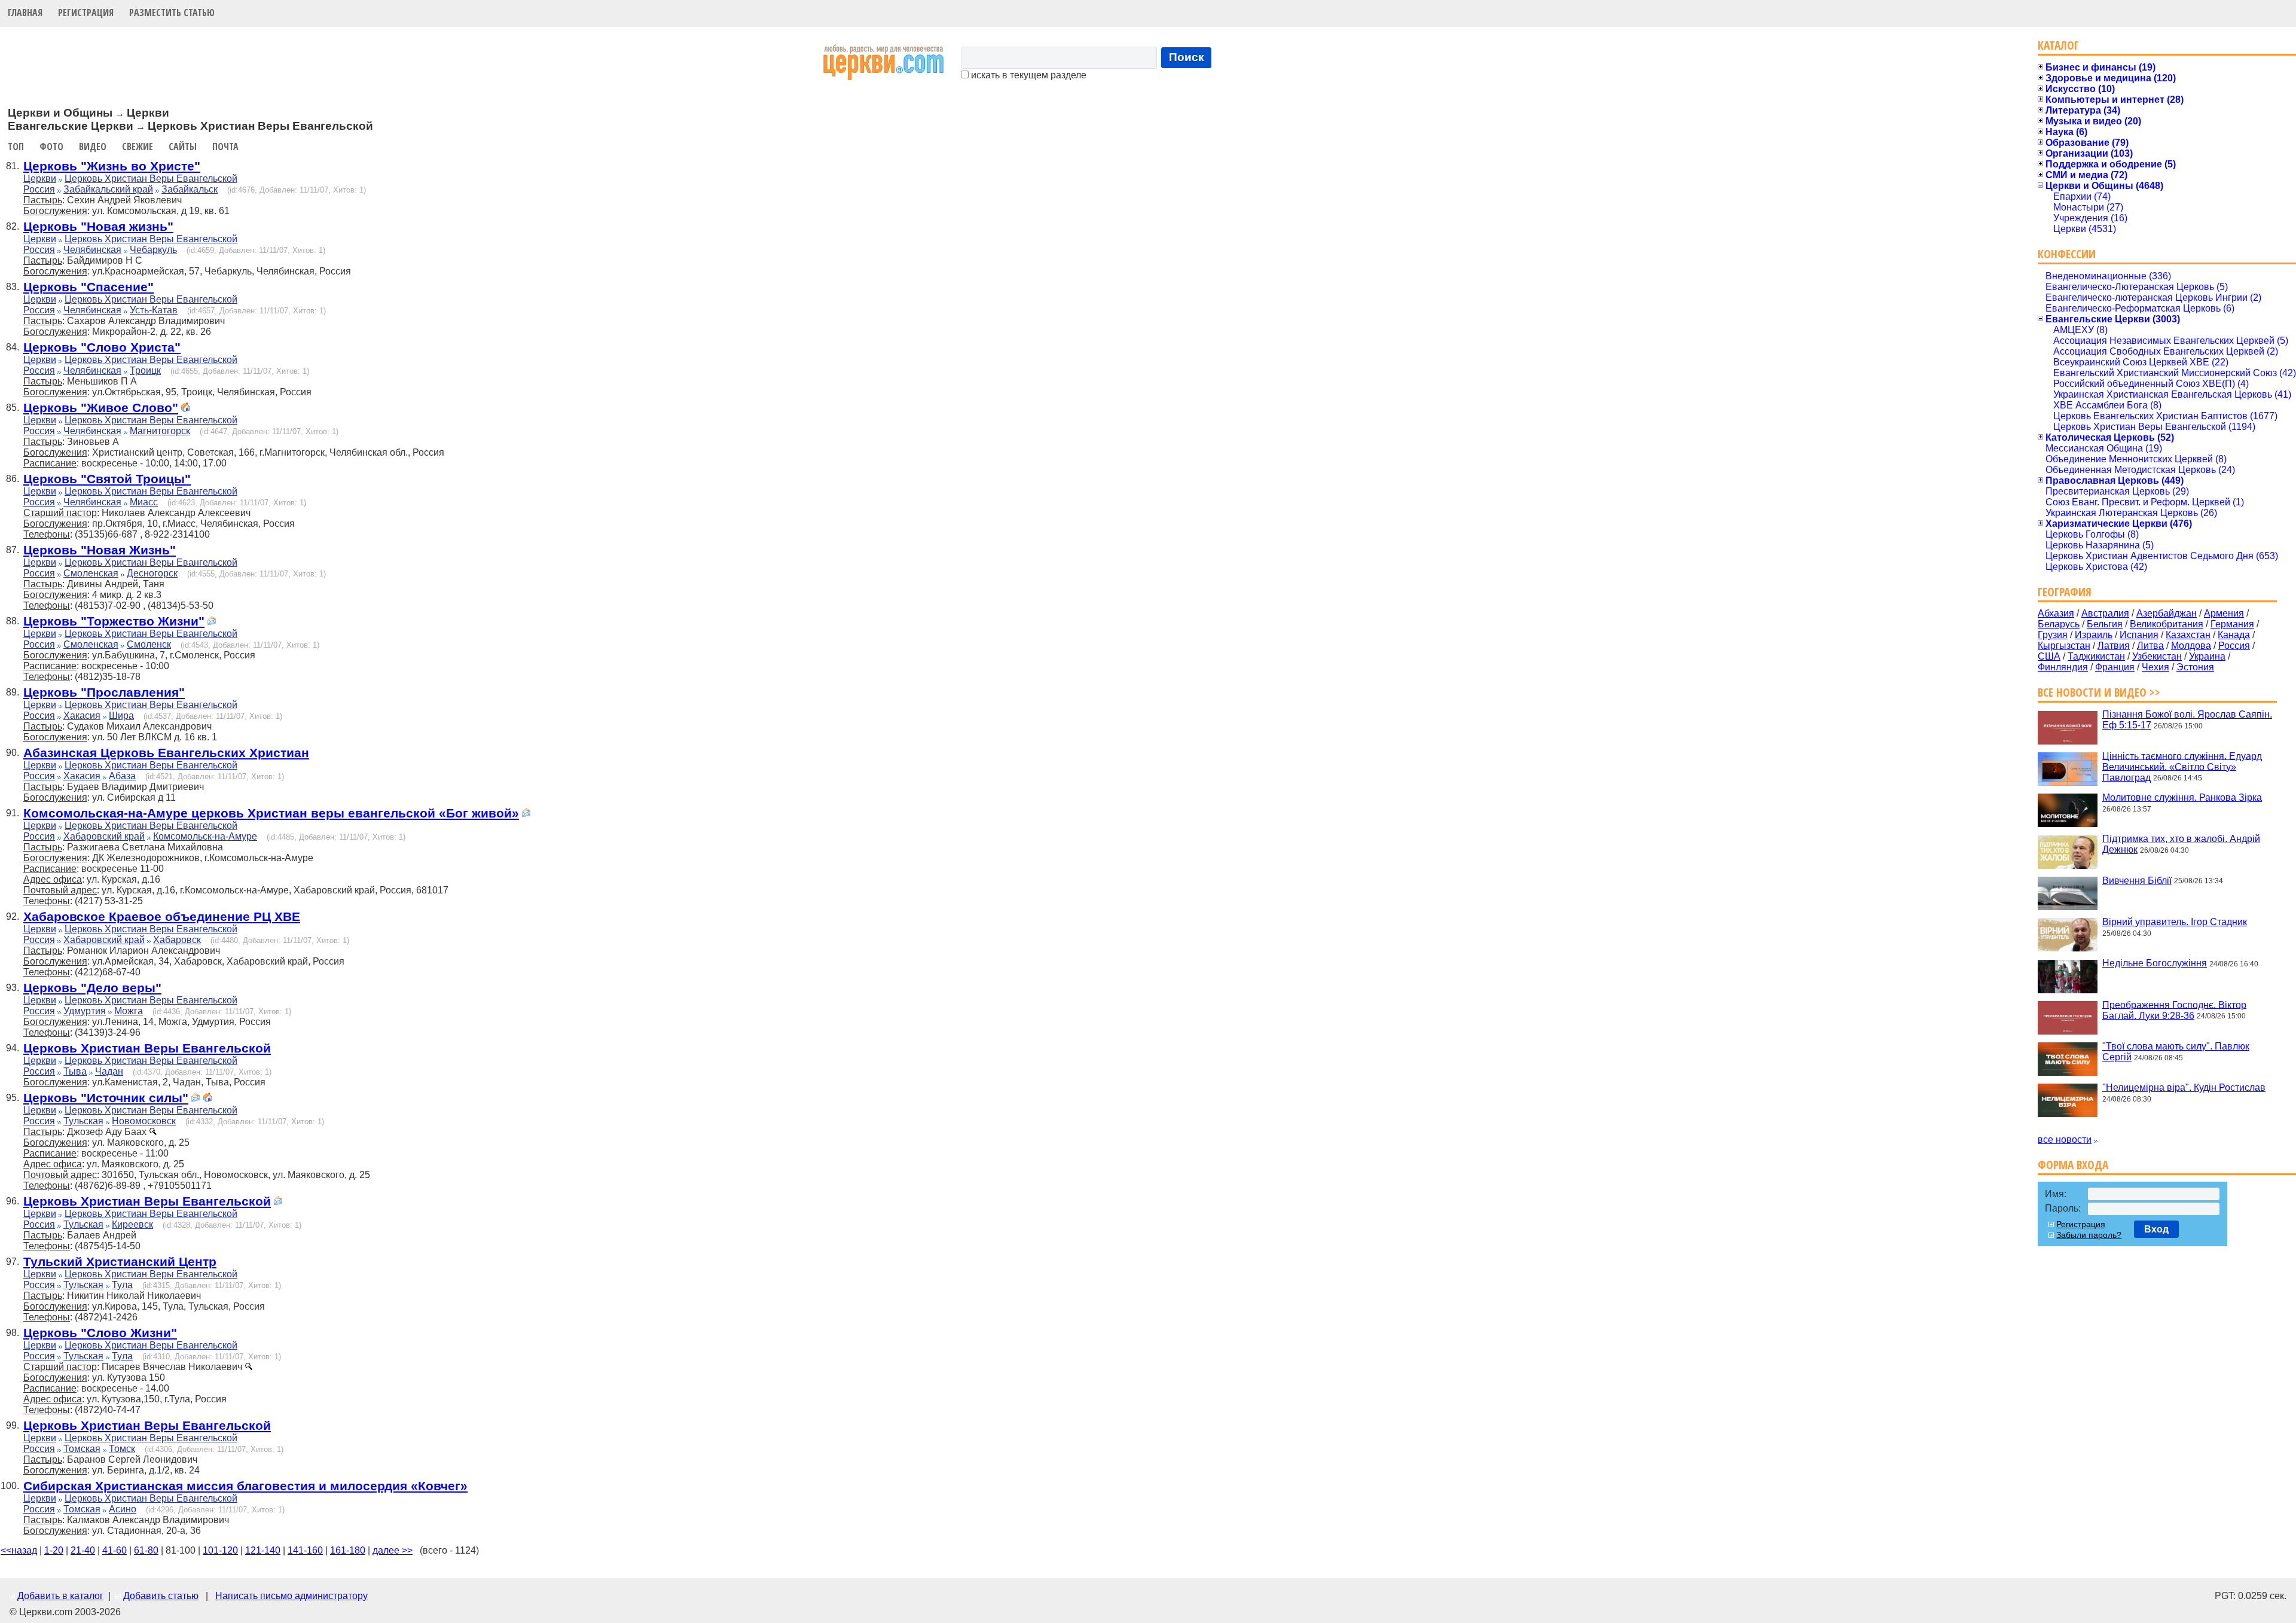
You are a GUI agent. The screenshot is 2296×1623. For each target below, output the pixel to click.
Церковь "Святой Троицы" (107, 479)
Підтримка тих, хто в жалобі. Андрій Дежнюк (2181, 844)
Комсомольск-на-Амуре (205, 836)
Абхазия (2056, 613)
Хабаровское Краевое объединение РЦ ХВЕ (162, 916)
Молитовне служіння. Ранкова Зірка (2182, 797)
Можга (129, 1011)
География (2065, 592)
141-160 (305, 1550)
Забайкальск (190, 189)
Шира (121, 716)
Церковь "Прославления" (104, 692)
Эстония (2195, 667)
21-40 (83, 1550)
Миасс (144, 502)
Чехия (2155, 667)
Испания (2139, 635)
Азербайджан (2167, 613)
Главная (25, 13)
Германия (2232, 624)
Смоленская (91, 573)
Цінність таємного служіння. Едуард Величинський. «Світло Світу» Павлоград (2182, 766)
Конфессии (2067, 254)
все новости (2065, 1140)
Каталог (2058, 45)
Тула (122, 1285)
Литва (2150, 646)
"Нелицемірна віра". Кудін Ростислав (2184, 1087)
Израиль (2094, 635)
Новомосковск (144, 1121)
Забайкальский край (108, 189)
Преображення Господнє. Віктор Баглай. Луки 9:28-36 (2174, 1010)
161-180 (348, 1550)
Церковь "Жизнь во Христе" (112, 166)
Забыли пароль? (2089, 1235)
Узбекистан (2157, 656)
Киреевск (132, 1224)
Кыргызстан (2064, 646)
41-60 (115, 1550)
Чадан (109, 1071)
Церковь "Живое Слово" (101, 408)
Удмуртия (85, 1011)
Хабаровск (177, 940)
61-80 (146, 1550)
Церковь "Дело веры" (92, 988)
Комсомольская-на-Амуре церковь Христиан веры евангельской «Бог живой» (271, 813)
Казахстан (2188, 635)
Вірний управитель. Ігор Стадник (2175, 922)
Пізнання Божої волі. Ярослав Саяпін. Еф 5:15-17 (2187, 720)
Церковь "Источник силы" (106, 1098)
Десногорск (152, 573)
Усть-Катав (154, 310)
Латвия (2114, 646)
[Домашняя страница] (185, 409)
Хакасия (82, 716)
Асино (123, 1509)
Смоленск (149, 644)
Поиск (1187, 57)
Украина (2207, 656)
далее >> (393, 1550)
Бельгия (2105, 624)
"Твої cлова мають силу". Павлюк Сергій (2176, 1052)
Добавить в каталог (60, 1596)
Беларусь (2059, 624)
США (2049, 656)
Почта (225, 147)
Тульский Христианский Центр (120, 1262)
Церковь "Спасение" (88, 287)
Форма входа (2073, 1165)
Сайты (183, 147)
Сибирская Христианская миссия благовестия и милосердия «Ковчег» (245, 1486)
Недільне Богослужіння (2155, 963)
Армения (2224, 613)
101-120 (220, 1550)
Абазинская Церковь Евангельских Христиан (166, 753)
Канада (2234, 635)
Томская (82, 1449)
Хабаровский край (104, 836)
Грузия (2053, 635)
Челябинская (92, 250)
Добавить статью (161, 1596)
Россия (39, 189)
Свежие (138, 147)
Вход (2156, 1229)
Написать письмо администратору (291, 1596)
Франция (2115, 667)
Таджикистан (2096, 656)
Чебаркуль (153, 250)
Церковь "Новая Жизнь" (100, 550)
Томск (122, 1449)
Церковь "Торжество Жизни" (114, 621)
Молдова (2191, 646)
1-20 (54, 1550)
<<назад (19, 1550)
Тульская (83, 1121)
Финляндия (2063, 667)
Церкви (40, 179)
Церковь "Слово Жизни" (100, 1333)
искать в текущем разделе (1028, 75)
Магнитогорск (160, 431)
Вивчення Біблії (2137, 880)
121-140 (263, 1550)
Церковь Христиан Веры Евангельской (151, 179)
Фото (51, 147)
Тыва (75, 1071)
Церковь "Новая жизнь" (98, 226)
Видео (93, 147)
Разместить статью (172, 13)
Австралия (2105, 613)
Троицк (145, 370)
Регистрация (86, 13)
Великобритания (2167, 624)
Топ (16, 147)
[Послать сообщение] (212, 622)
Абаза (122, 776)
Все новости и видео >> (2099, 692)
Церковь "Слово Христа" (102, 347)
